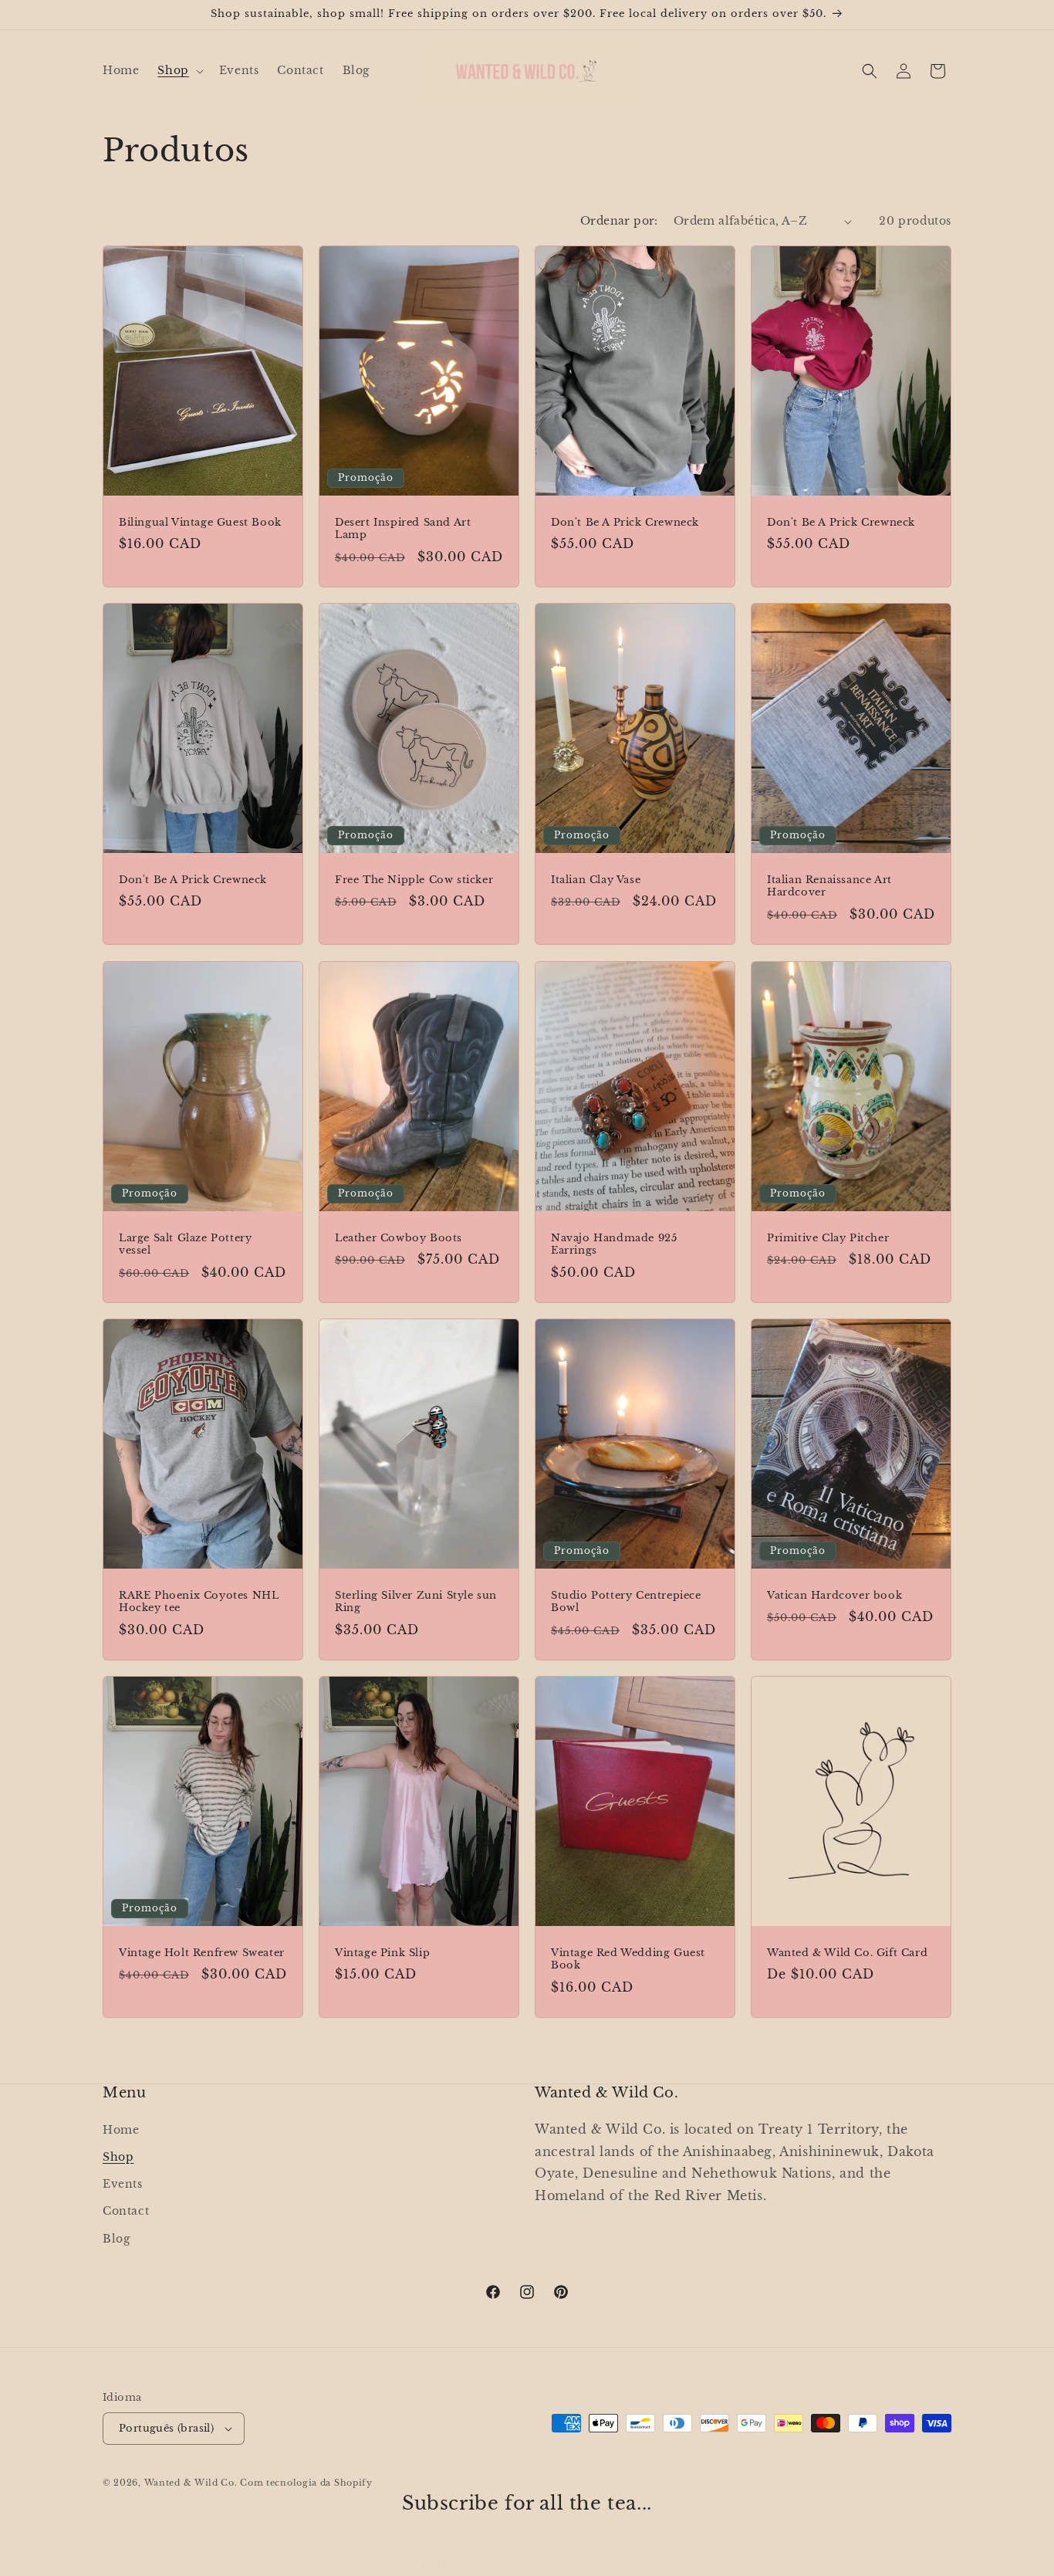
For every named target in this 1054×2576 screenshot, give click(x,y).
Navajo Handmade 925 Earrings (614, 1244)
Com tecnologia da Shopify (306, 2483)
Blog (116, 2238)
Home (121, 2129)
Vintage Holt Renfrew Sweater (202, 1953)
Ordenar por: (619, 221)
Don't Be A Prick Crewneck (625, 523)
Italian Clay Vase (596, 880)
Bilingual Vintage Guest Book (200, 523)
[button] (179, 70)
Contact (126, 2211)
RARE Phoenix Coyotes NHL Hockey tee (199, 1601)
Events (123, 2183)
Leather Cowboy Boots (399, 1237)
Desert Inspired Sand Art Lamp (403, 529)
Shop (118, 2156)
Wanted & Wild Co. (191, 2483)
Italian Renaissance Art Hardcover (829, 887)
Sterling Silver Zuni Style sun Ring (416, 1601)
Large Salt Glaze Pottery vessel (185, 1244)
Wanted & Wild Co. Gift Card (847, 1953)
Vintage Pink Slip (382, 1953)
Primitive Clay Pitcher (828, 1237)
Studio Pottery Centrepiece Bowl (626, 1601)
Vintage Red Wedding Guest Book (628, 1960)
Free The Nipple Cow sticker (414, 880)
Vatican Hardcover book (834, 1595)
